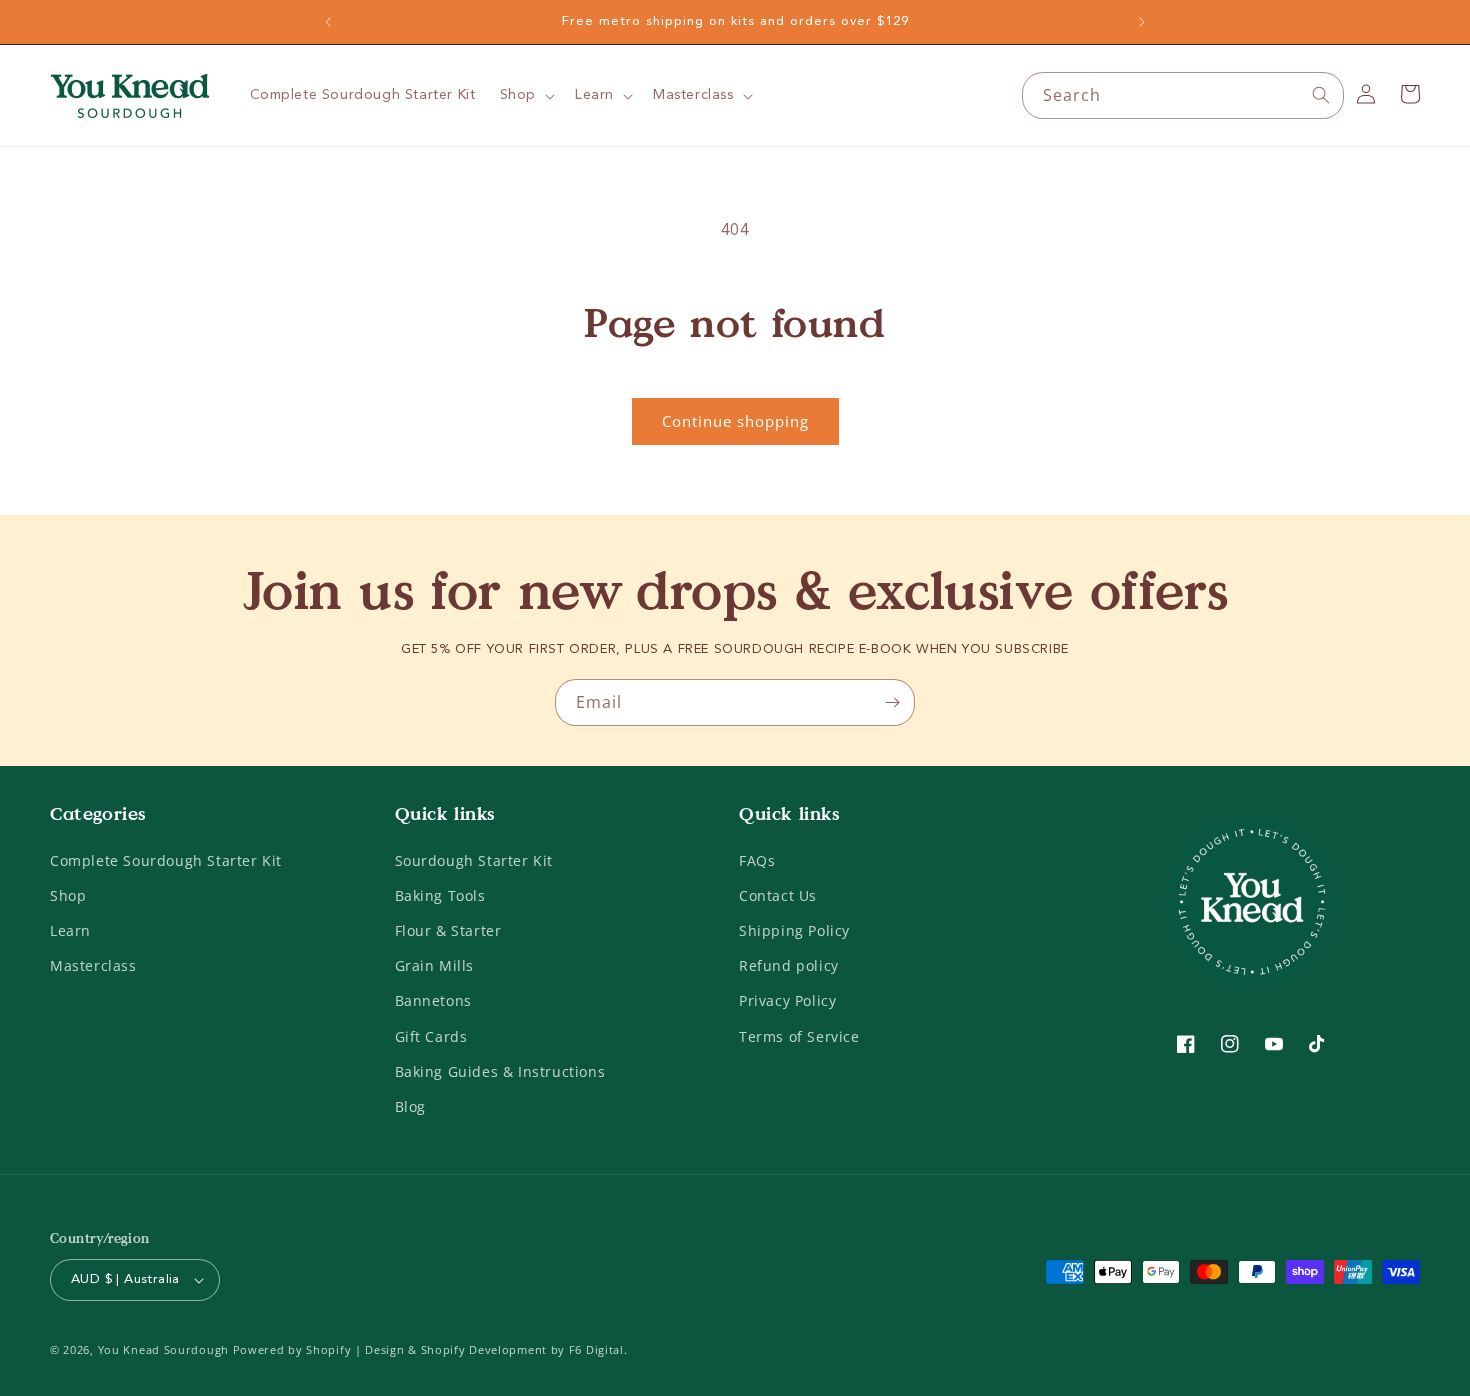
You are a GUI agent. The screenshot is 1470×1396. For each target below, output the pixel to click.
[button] (525, 95)
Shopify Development (484, 1349)
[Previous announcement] (328, 22)
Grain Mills (435, 965)
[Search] (1321, 95)
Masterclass (93, 965)
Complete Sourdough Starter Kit (166, 860)
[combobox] (1183, 95)
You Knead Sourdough (163, 1349)
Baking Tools (440, 895)
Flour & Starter (448, 930)
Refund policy (789, 965)
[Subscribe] (892, 702)
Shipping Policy (794, 930)
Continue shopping (735, 421)
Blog (410, 1106)
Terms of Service (799, 1036)
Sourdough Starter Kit (474, 860)
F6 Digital (596, 1349)
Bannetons (433, 1000)
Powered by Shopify (292, 1349)
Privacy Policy (787, 1000)
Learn (70, 930)
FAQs (757, 860)
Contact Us (778, 895)
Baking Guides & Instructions (500, 1071)
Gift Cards (431, 1036)
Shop (68, 895)
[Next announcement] (1142, 22)
